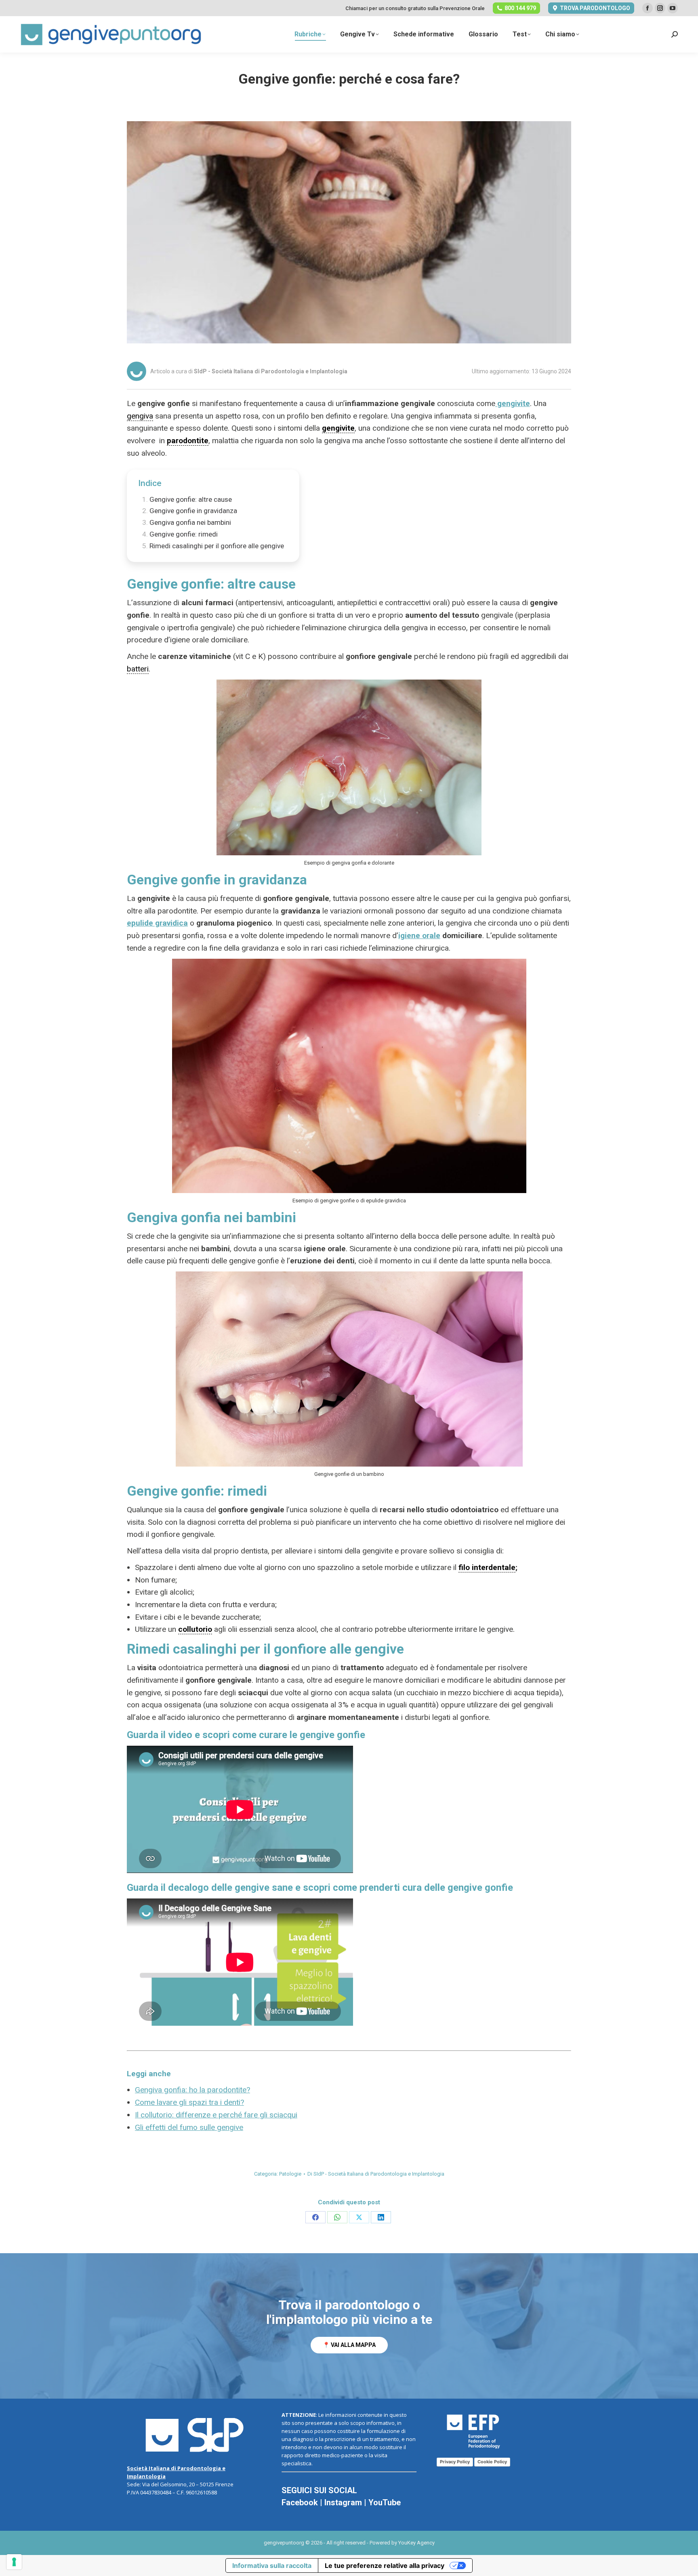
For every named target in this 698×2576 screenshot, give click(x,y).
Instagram (343, 2502)
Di (376, 2174)
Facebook (300, 2502)
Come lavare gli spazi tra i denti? (189, 2102)
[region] (349, 2326)
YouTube (385, 2502)
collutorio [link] (195, 1629)
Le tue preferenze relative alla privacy (385, 2565)
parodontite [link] (188, 441)
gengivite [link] (338, 428)
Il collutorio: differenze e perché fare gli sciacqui (216, 2115)
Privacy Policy (455, 2462)
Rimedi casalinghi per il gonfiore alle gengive (217, 546)
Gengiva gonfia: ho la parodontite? (192, 2090)
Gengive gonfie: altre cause (191, 499)
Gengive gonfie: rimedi (184, 534)
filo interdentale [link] (487, 1567)
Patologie (290, 2174)
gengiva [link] (140, 416)
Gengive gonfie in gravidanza (193, 511)
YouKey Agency (416, 2543)
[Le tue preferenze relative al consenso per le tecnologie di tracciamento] (14, 2562)
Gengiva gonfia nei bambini (190, 522)
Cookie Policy (492, 2462)
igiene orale (419, 935)
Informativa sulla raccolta (272, 2565)
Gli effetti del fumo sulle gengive (189, 2127)
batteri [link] (138, 669)
